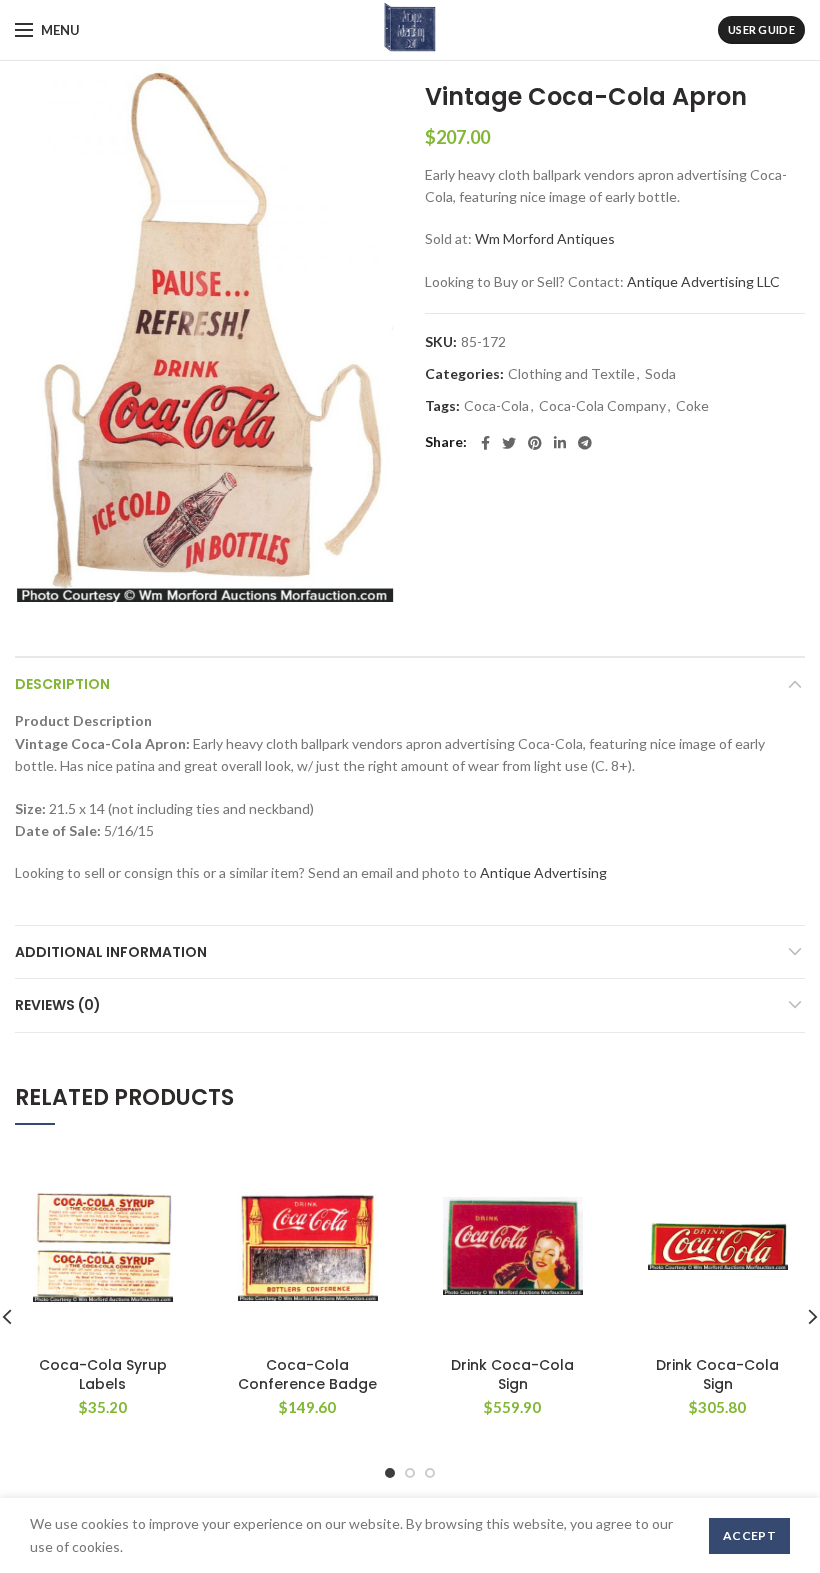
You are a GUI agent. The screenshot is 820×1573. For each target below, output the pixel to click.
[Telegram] (585, 443)
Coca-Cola (496, 406)
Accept (749, 1535)
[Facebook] (485, 443)
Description (62, 684)
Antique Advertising (543, 872)
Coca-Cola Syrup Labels (103, 1374)
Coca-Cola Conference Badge (307, 1374)
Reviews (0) (58, 1005)
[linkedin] (560, 443)
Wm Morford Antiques (545, 238)
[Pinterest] (535, 443)
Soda (660, 374)
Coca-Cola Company (602, 406)
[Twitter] (509, 443)
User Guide (761, 29)
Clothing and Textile (571, 374)
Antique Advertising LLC (703, 281)
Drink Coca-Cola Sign (512, 1374)
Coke (692, 406)
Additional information (111, 952)
